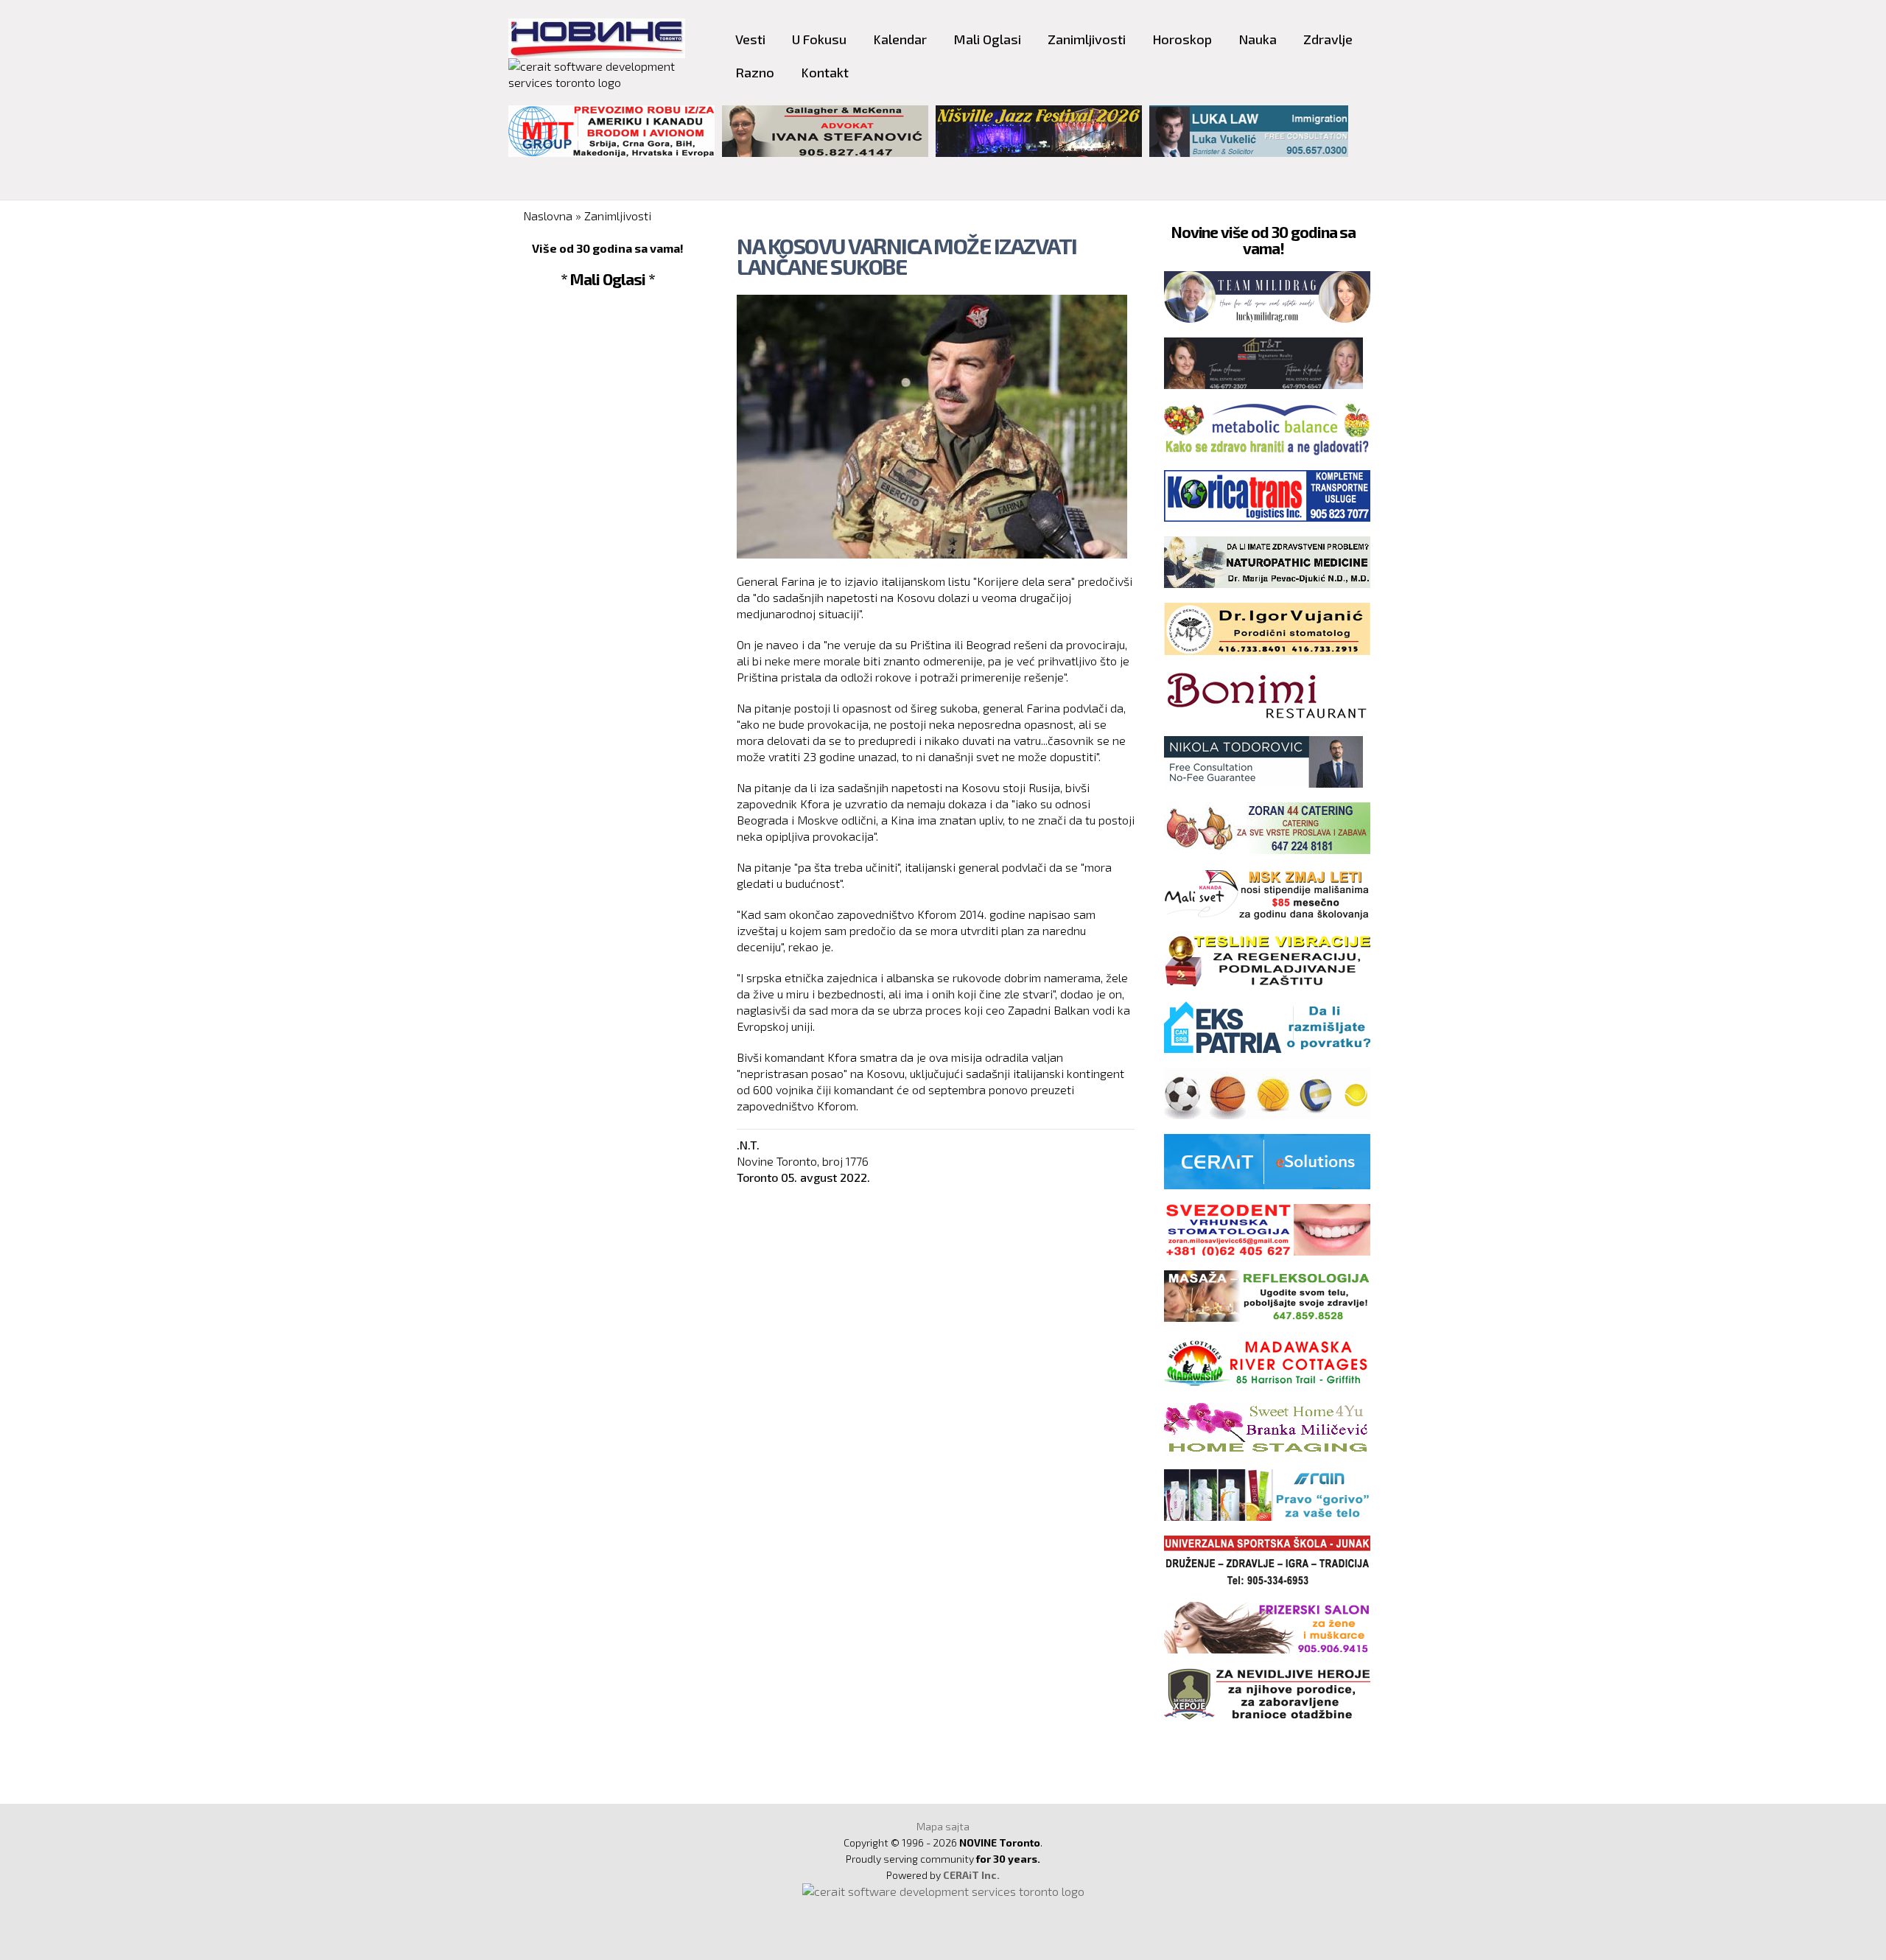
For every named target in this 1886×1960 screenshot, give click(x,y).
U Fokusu (819, 39)
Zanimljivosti (1087, 39)
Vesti (750, 39)
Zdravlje (1328, 39)
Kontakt (825, 72)
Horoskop (1182, 39)
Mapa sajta (943, 1826)
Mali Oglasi (987, 39)
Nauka (1258, 39)
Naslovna (548, 216)
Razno (755, 72)
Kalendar (900, 39)
